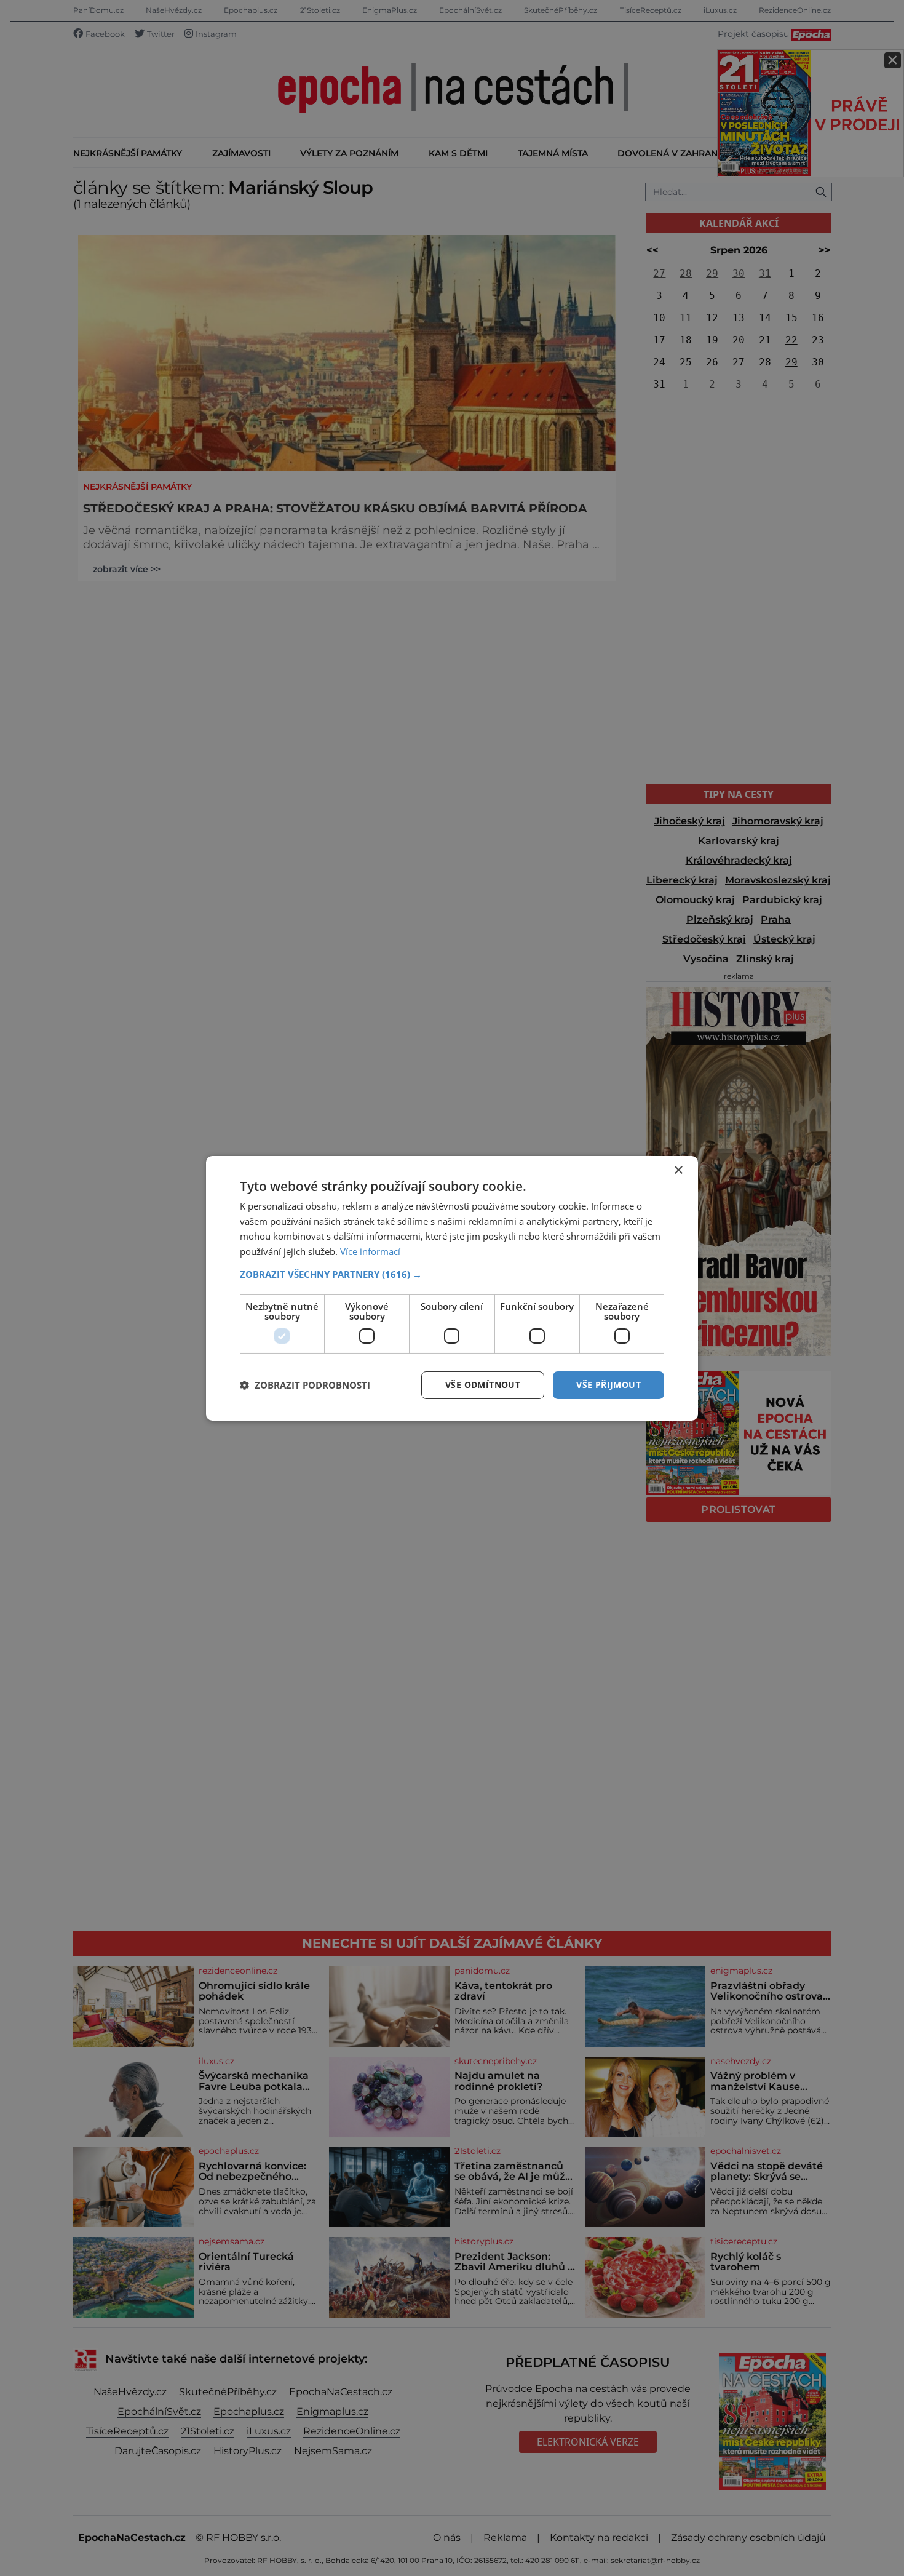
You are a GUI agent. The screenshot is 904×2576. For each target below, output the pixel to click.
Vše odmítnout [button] (483, 1385)
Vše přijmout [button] (609, 1385)
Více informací (370, 1251)
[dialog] (452, 1288)
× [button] (678, 1170)
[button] (452, 1274)
